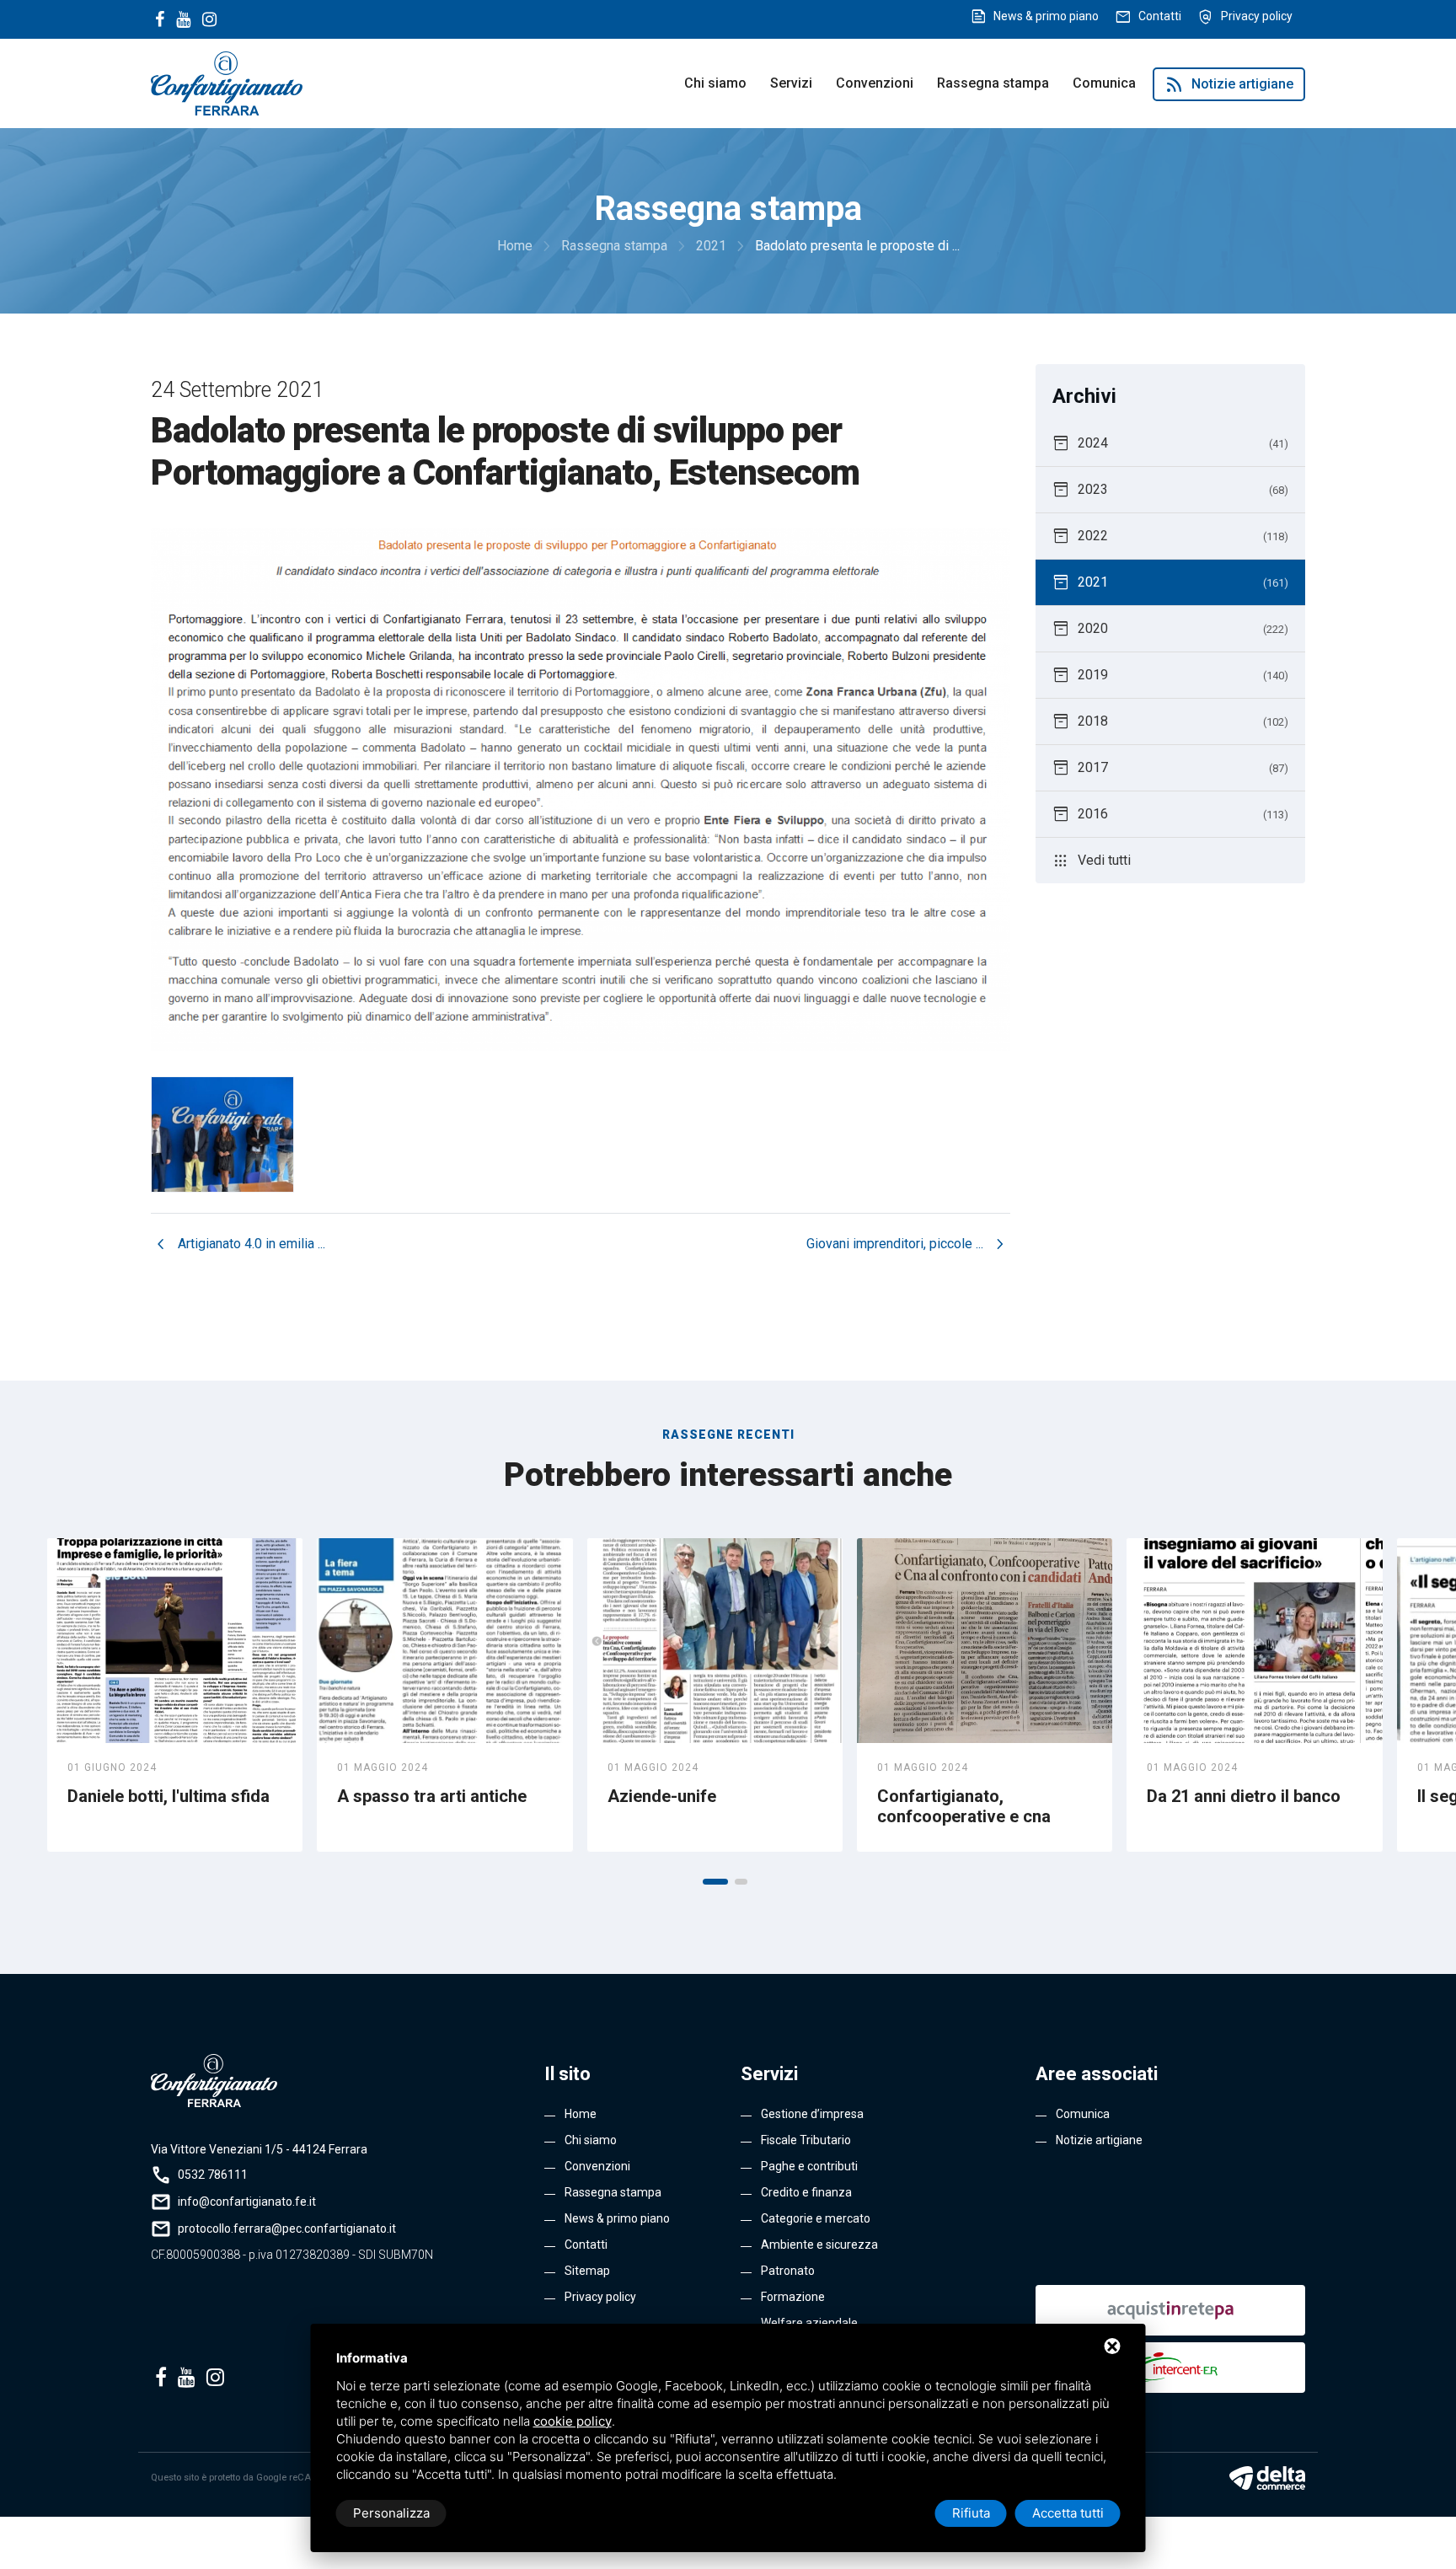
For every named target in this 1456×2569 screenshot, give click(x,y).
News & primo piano (1046, 16)
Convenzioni (875, 83)
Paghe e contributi (809, 2166)
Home (581, 2114)
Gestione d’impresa (812, 2114)
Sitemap (587, 2271)
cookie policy (573, 2421)
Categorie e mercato (816, 2218)
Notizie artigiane (1229, 84)
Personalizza (391, 2513)
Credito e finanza (806, 2192)
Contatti (1160, 16)
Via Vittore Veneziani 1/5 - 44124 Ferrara (259, 2149)
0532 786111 (213, 2175)
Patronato (788, 2271)
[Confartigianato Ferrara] (227, 82)
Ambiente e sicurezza (819, 2245)
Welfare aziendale (809, 2323)
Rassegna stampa (993, 83)
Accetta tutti (1068, 2513)
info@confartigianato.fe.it (247, 2202)
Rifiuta (971, 2513)
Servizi (791, 83)
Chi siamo (715, 83)
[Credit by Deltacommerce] (1267, 2478)
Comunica (1104, 83)
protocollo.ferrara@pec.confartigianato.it (287, 2228)
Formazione (793, 2297)
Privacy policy (1257, 16)
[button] (715, 1882)
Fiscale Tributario (806, 2140)
